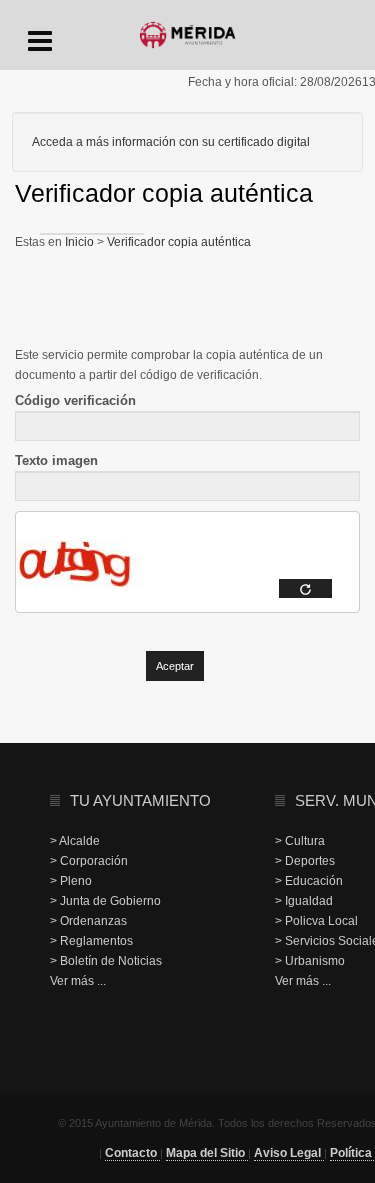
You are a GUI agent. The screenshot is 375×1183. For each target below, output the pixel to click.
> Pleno (71, 881)
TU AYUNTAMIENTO (140, 800)
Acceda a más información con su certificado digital (171, 142)
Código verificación (75, 400)
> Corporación (89, 861)
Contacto (132, 1153)
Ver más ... (78, 981)
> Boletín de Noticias (106, 961)
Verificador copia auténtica (177, 242)
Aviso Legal (289, 1153)
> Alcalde (75, 841)
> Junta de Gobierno (105, 901)
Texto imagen (56, 460)
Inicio (81, 242)
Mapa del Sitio (207, 1153)
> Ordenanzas (88, 921)
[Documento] (305, 588)
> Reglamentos (91, 941)
